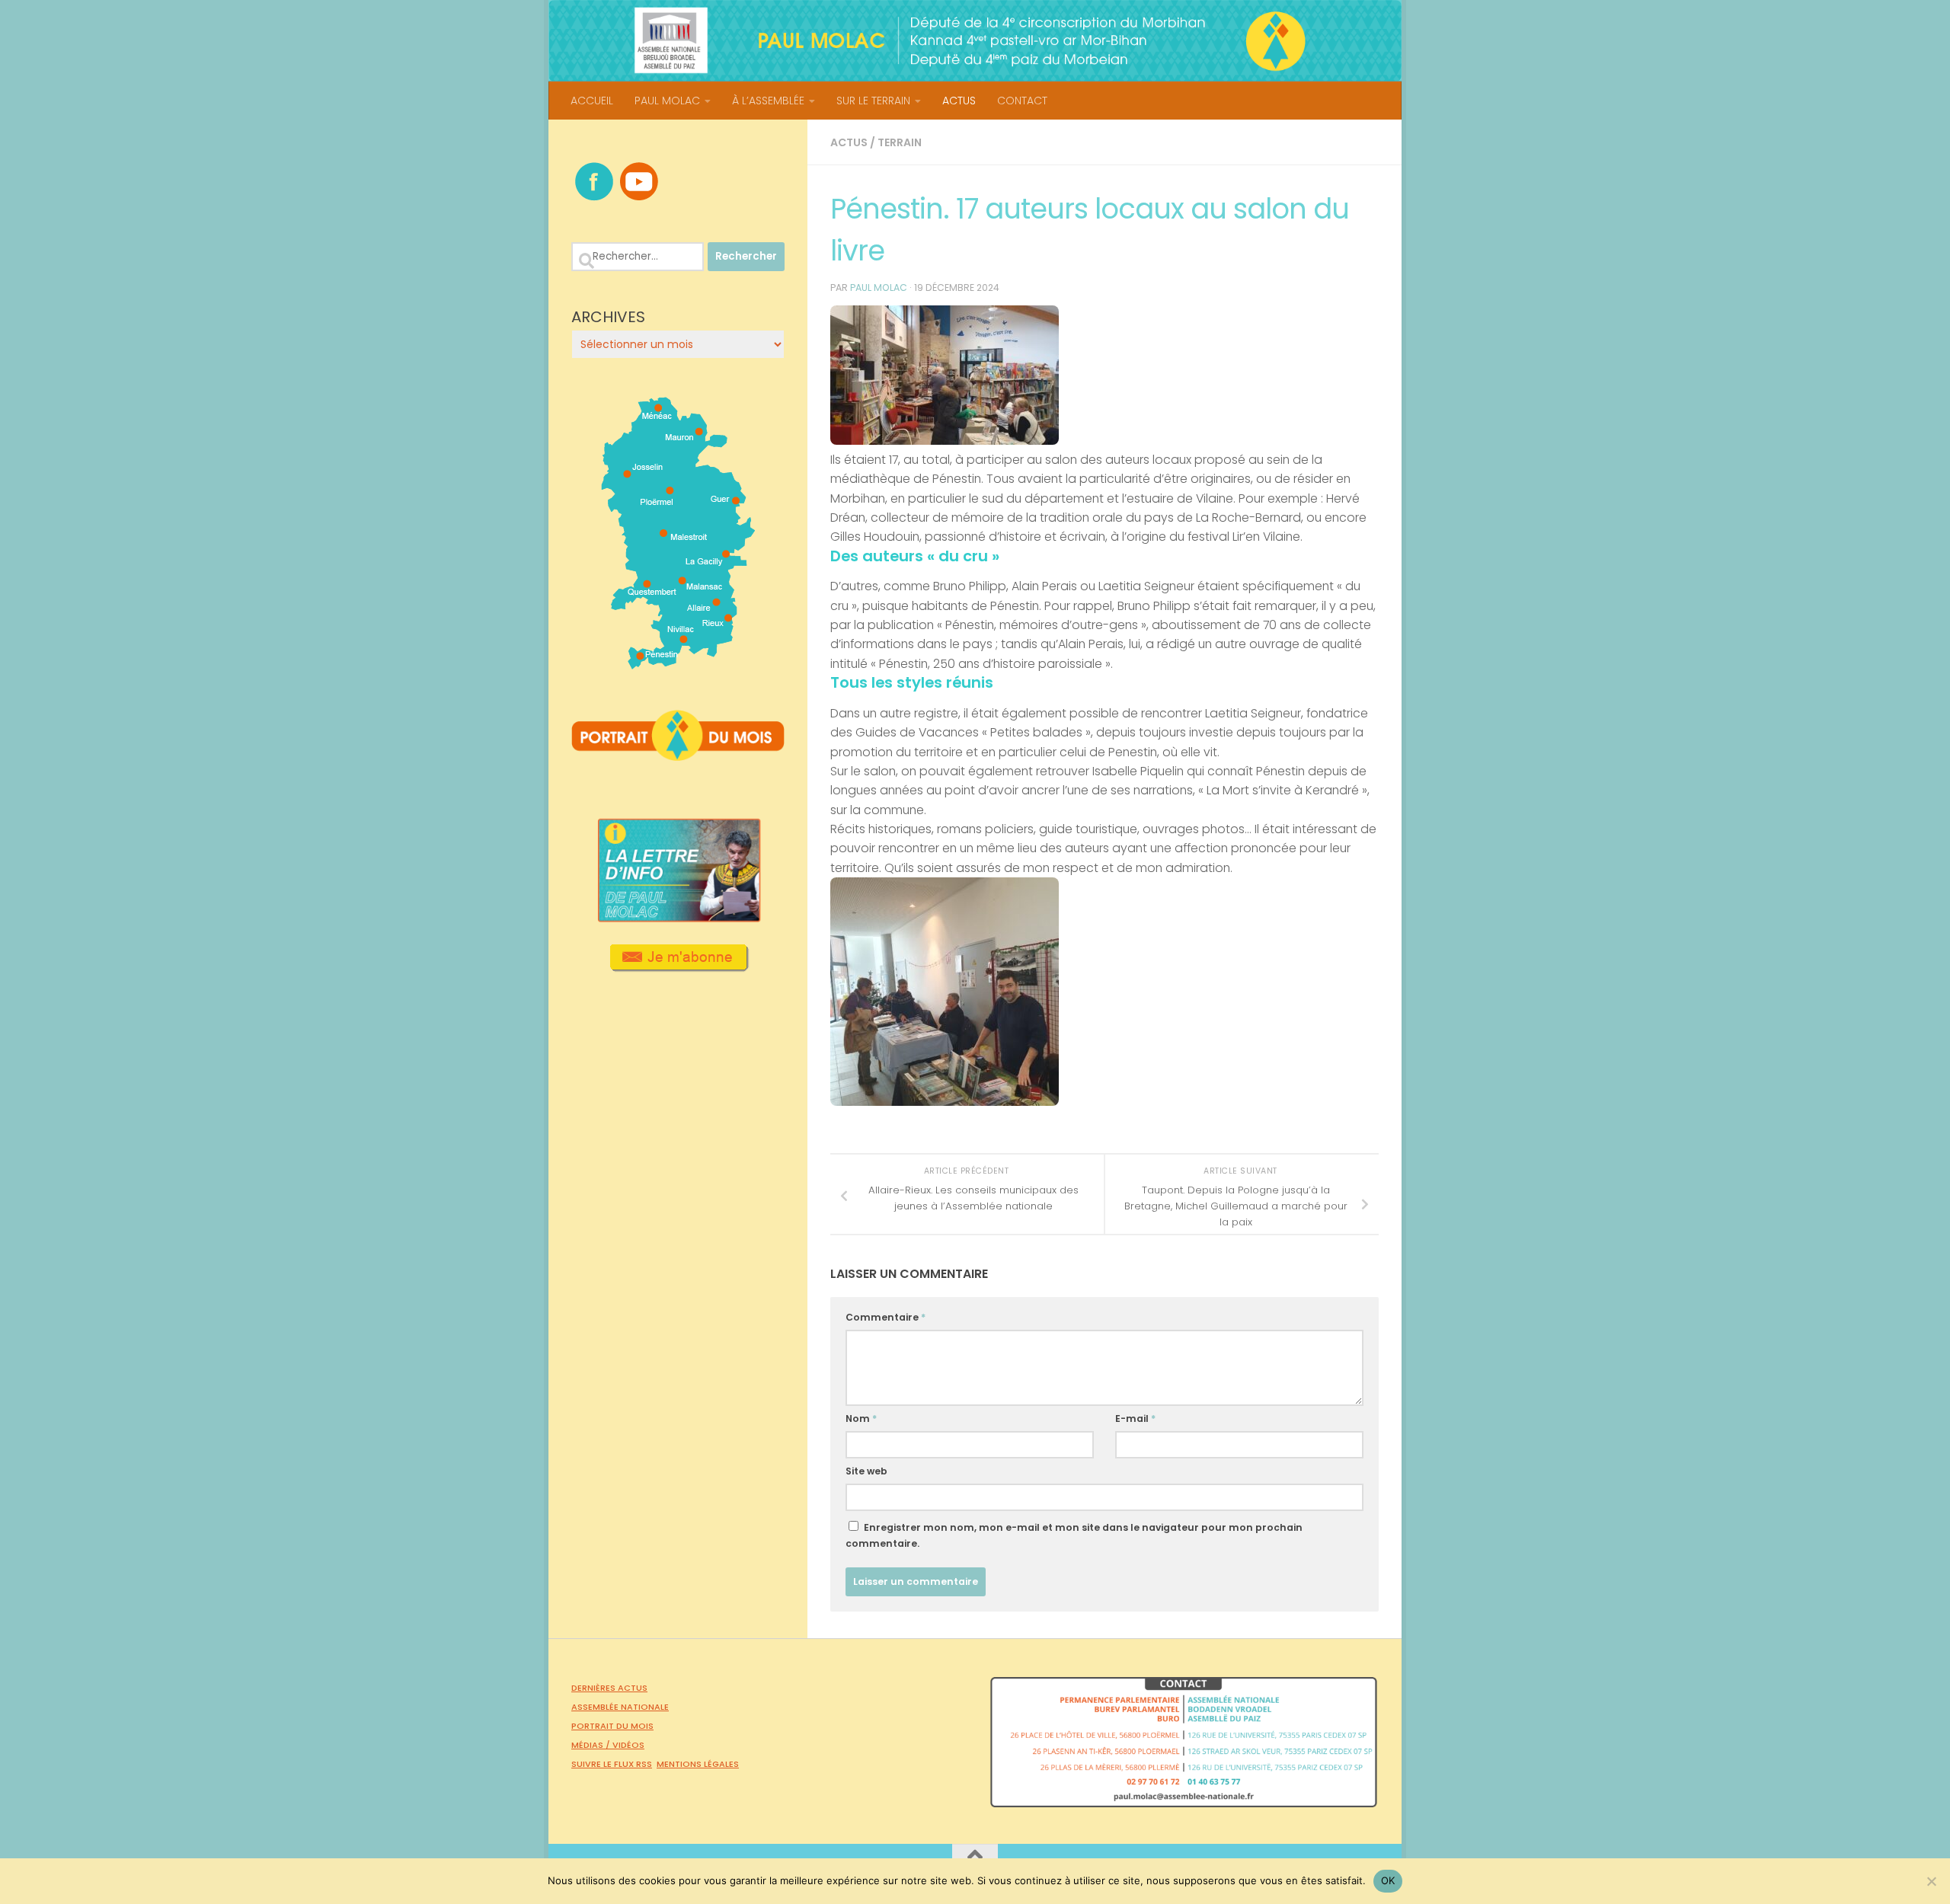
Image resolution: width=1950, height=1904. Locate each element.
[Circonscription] (678, 663)
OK (1388, 1880)
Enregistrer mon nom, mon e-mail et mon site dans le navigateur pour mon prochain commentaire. (1074, 1535)
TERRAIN (900, 142)
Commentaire (885, 1317)
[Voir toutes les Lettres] (678, 918)
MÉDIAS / (592, 1745)
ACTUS (959, 101)
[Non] (1931, 1881)
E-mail (1135, 1418)
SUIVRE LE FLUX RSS (612, 1764)
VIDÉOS (628, 1745)
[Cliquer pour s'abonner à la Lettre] (678, 966)
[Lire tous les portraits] (678, 755)
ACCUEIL (592, 101)
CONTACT (1022, 101)
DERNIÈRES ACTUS (609, 1688)
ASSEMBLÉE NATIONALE (620, 1707)
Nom (861, 1418)
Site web (866, 1471)
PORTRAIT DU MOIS (612, 1726)
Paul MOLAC (879, 288)
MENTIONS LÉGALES (698, 1764)
